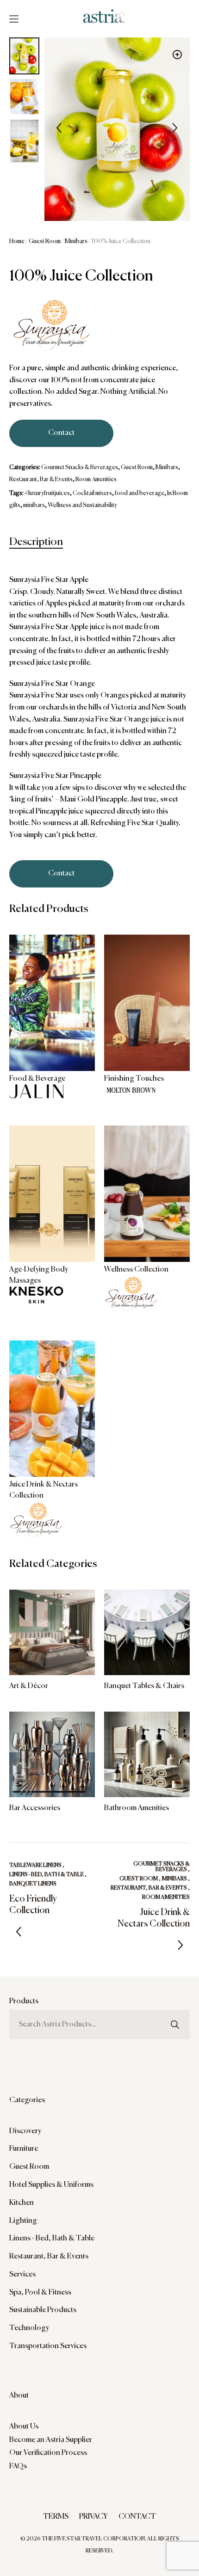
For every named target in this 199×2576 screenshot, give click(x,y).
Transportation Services (48, 2346)
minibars (34, 505)
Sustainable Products (43, 2310)
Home (17, 242)
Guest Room (45, 242)
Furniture (24, 2149)
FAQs (18, 2466)
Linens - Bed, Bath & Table (52, 2239)
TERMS (56, 2517)
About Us (24, 2427)
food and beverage (140, 493)
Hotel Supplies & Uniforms (51, 2185)
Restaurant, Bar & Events (41, 480)
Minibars (76, 242)
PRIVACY (93, 2517)
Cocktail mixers (92, 493)
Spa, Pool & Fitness (40, 2293)
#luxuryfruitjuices (47, 493)
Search (175, 2009)
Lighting (23, 2221)
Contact (61, 433)
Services (22, 2275)
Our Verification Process (48, 2453)
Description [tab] (36, 542)
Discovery (25, 2131)
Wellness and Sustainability (82, 505)
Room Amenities (96, 480)
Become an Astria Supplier (51, 2440)
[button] (177, 55)
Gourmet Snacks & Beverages (80, 468)
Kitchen (22, 2203)
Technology (29, 2328)
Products (24, 2001)
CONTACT (137, 2517)
